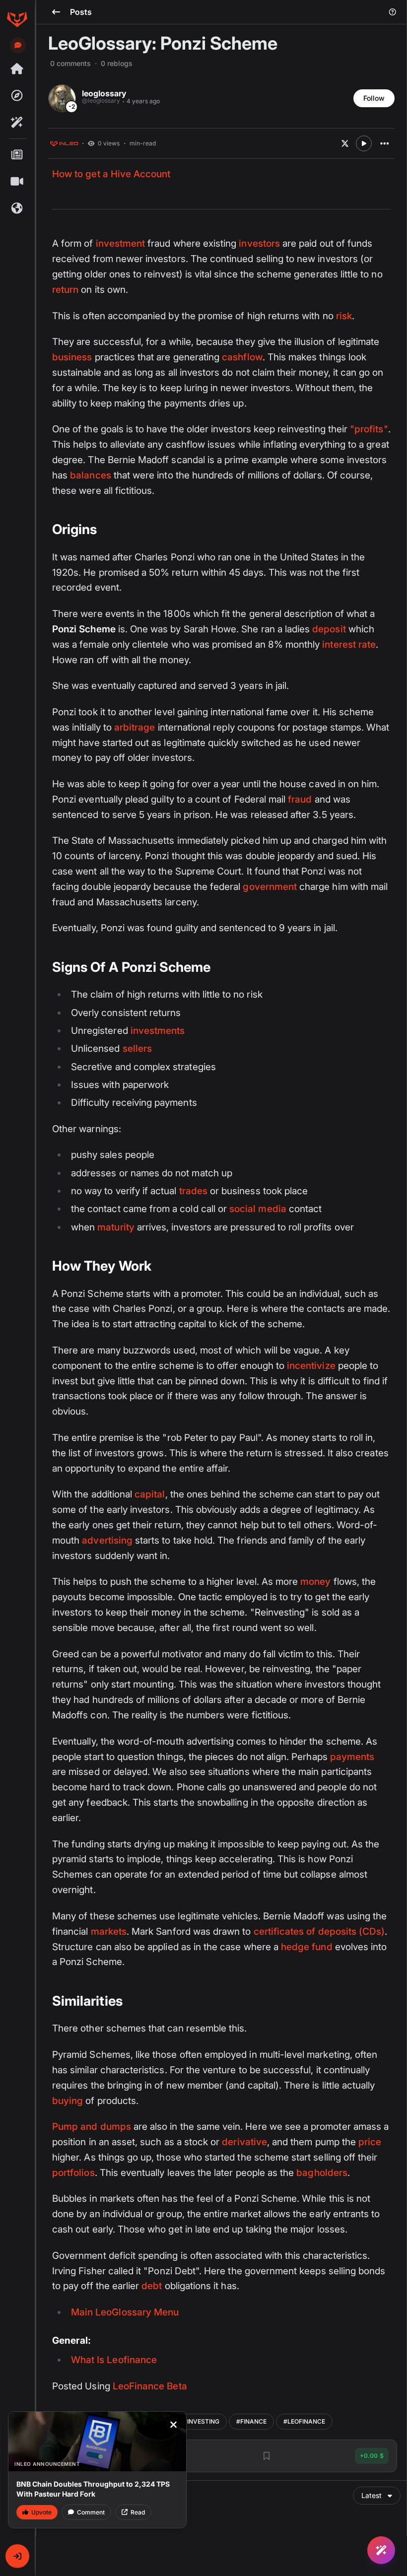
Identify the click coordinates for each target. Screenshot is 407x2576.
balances (90, 475)
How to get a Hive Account (111, 174)
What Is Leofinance (114, 2360)
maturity (116, 1227)
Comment (91, 2512)
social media (258, 1209)
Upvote (41, 2512)
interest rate (349, 644)
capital (150, 1494)
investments (158, 1031)
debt (152, 2286)
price (370, 2142)
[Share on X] (345, 143)
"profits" (369, 429)
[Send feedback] (18, 45)
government (270, 887)
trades (193, 1191)
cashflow (242, 357)
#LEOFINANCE (304, 2421)
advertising (107, 1540)
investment (121, 243)
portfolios (73, 2173)
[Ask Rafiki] (381, 2550)
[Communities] (17, 208)
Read (138, 2512)
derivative (244, 2142)
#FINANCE (251, 2421)
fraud (300, 799)
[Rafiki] (17, 123)
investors (259, 243)
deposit (329, 629)
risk (344, 316)
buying (68, 2101)
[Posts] (17, 155)
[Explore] (17, 96)
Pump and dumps (92, 2127)
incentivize (311, 1366)
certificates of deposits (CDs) (319, 1932)
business (72, 357)
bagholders (322, 2173)
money (315, 1582)
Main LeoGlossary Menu (125, 2312)
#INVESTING (201, 2421)
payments (352, 1757)
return (65, 290)
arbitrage (135, 727)
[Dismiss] (173, 2425)
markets (109, 1932)
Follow (374, 98)
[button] (17, 2556)
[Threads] (17, 69)
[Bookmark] (267, 2456)
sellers (137, 1049)
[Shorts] (17, 182)
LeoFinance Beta (150, 2386)
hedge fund (307, 1947)
